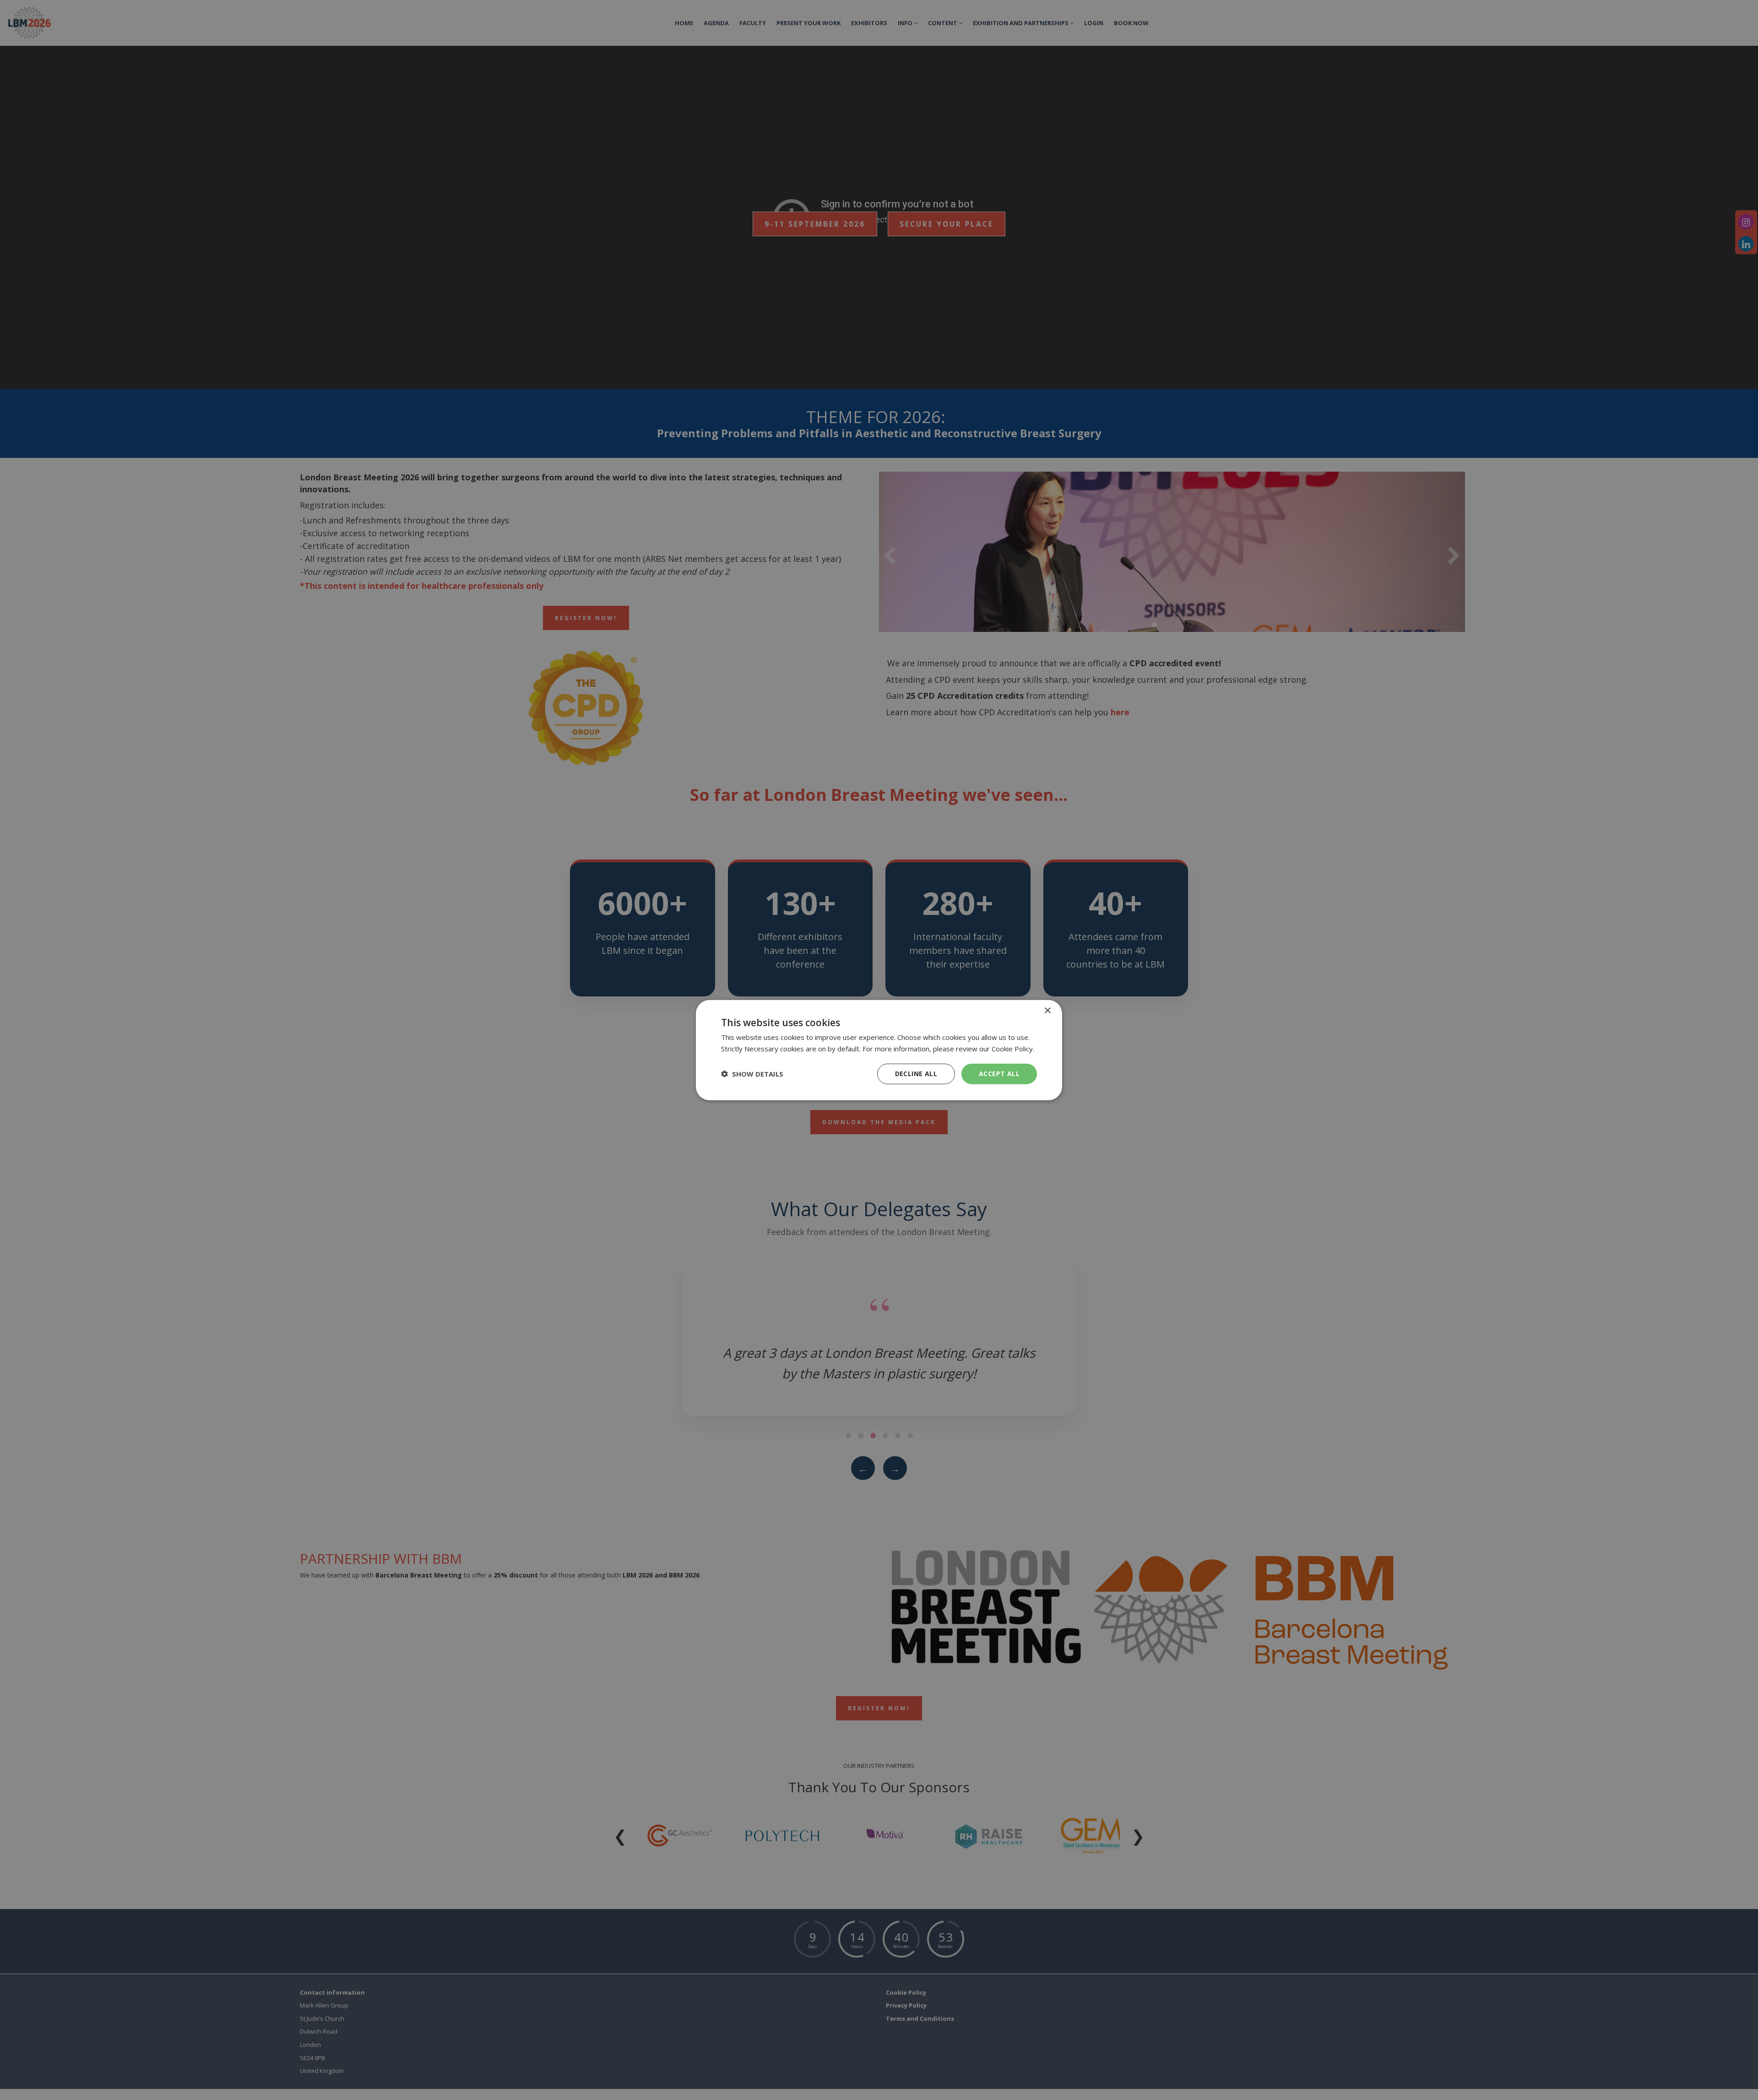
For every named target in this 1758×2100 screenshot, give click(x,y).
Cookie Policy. (1013, 1049)
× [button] (1047, 1011)
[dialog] (879, 1050)
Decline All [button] (916, 1074)
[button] (752, 1074)
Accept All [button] (999, 1074)
